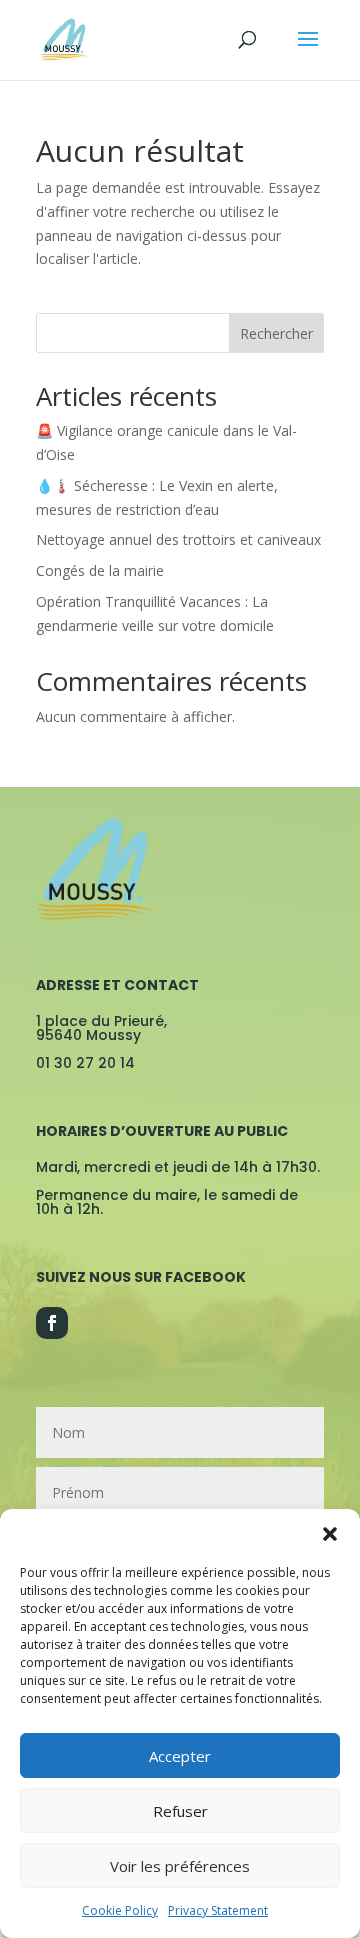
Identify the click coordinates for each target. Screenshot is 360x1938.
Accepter (180, 1756)
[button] (330, 1534)
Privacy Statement (218, 1910)
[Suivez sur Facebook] (52, 1323)
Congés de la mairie (100, 570)
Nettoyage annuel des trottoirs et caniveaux (178, 539)
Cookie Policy (120, 1910)
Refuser (180, 1811)
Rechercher (276, 333)
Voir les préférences (180, 1866)
